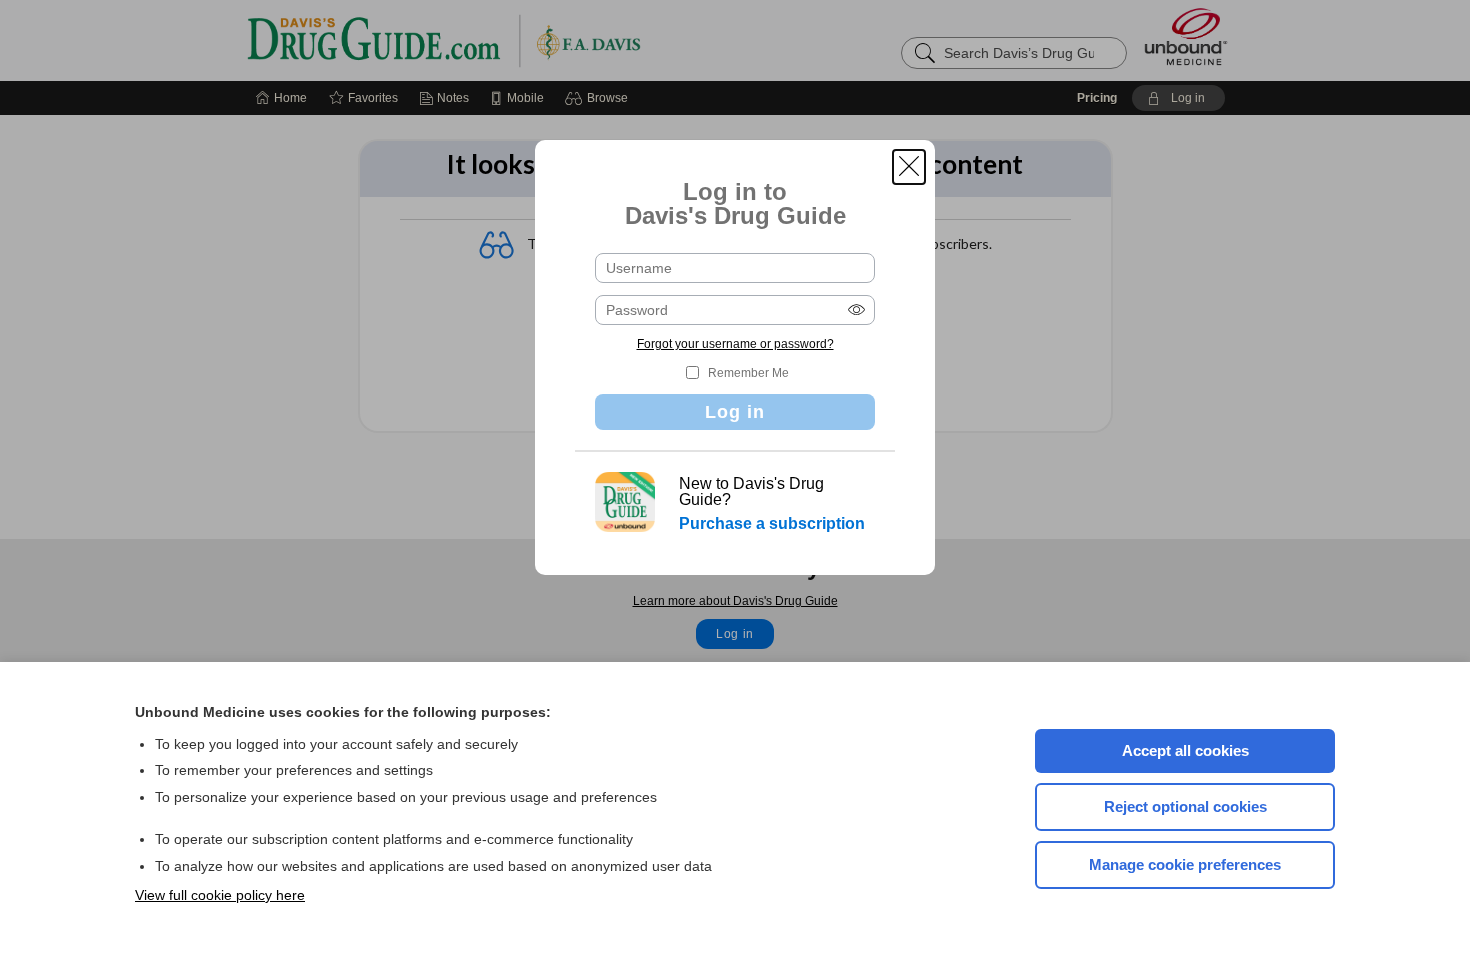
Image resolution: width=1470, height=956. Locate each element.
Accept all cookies (1185, 750)
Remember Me (748, 373)
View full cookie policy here (220, 895)
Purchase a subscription (772, 523)
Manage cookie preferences (1185, 864)
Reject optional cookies (1185, 806)
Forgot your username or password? (735, 344)
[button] (909, 167)
